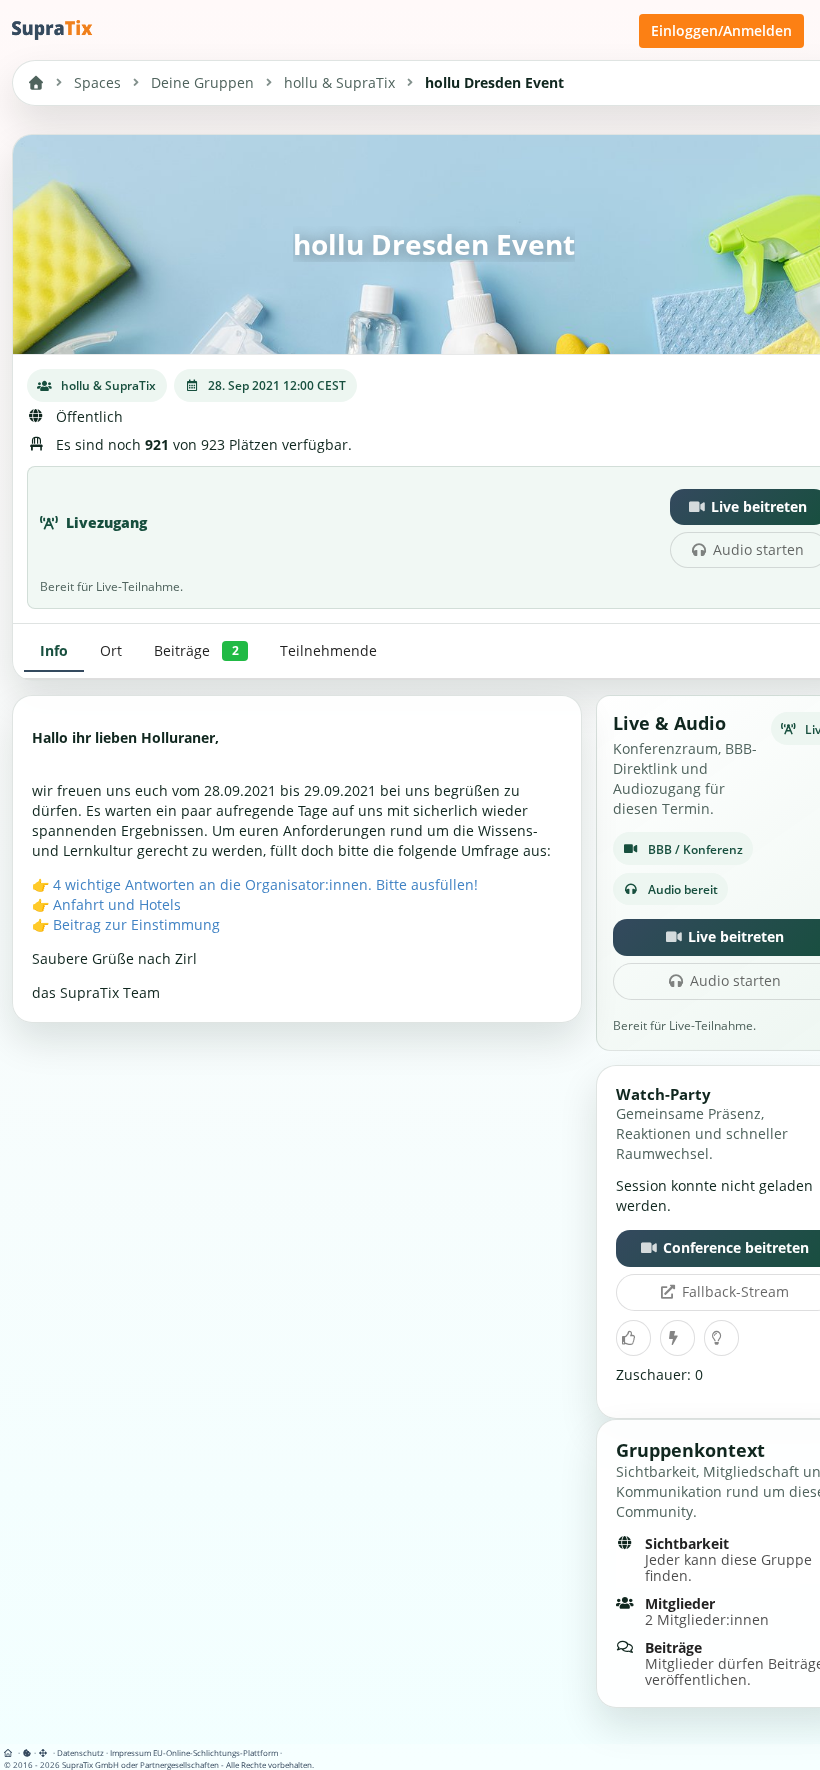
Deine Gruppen (202, 82)
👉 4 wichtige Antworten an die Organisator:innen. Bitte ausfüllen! (255, 884)
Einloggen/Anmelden (721, 30)
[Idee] (721, 1338)
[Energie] (677, 1338)
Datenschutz (80, 1752)
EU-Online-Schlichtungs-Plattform (215, 1752)
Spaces (97, 82)
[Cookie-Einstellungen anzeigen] (27, 1752)
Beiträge (196, 650)
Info (54, 650)
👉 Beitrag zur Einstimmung (126, 924)
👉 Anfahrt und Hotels (106, 904)
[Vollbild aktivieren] (44, 1752)
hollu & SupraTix (339, 82)
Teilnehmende (328, 650)
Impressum (130, 1752)
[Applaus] (633, 1338)
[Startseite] (11, 1752)
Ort (111, 650)
